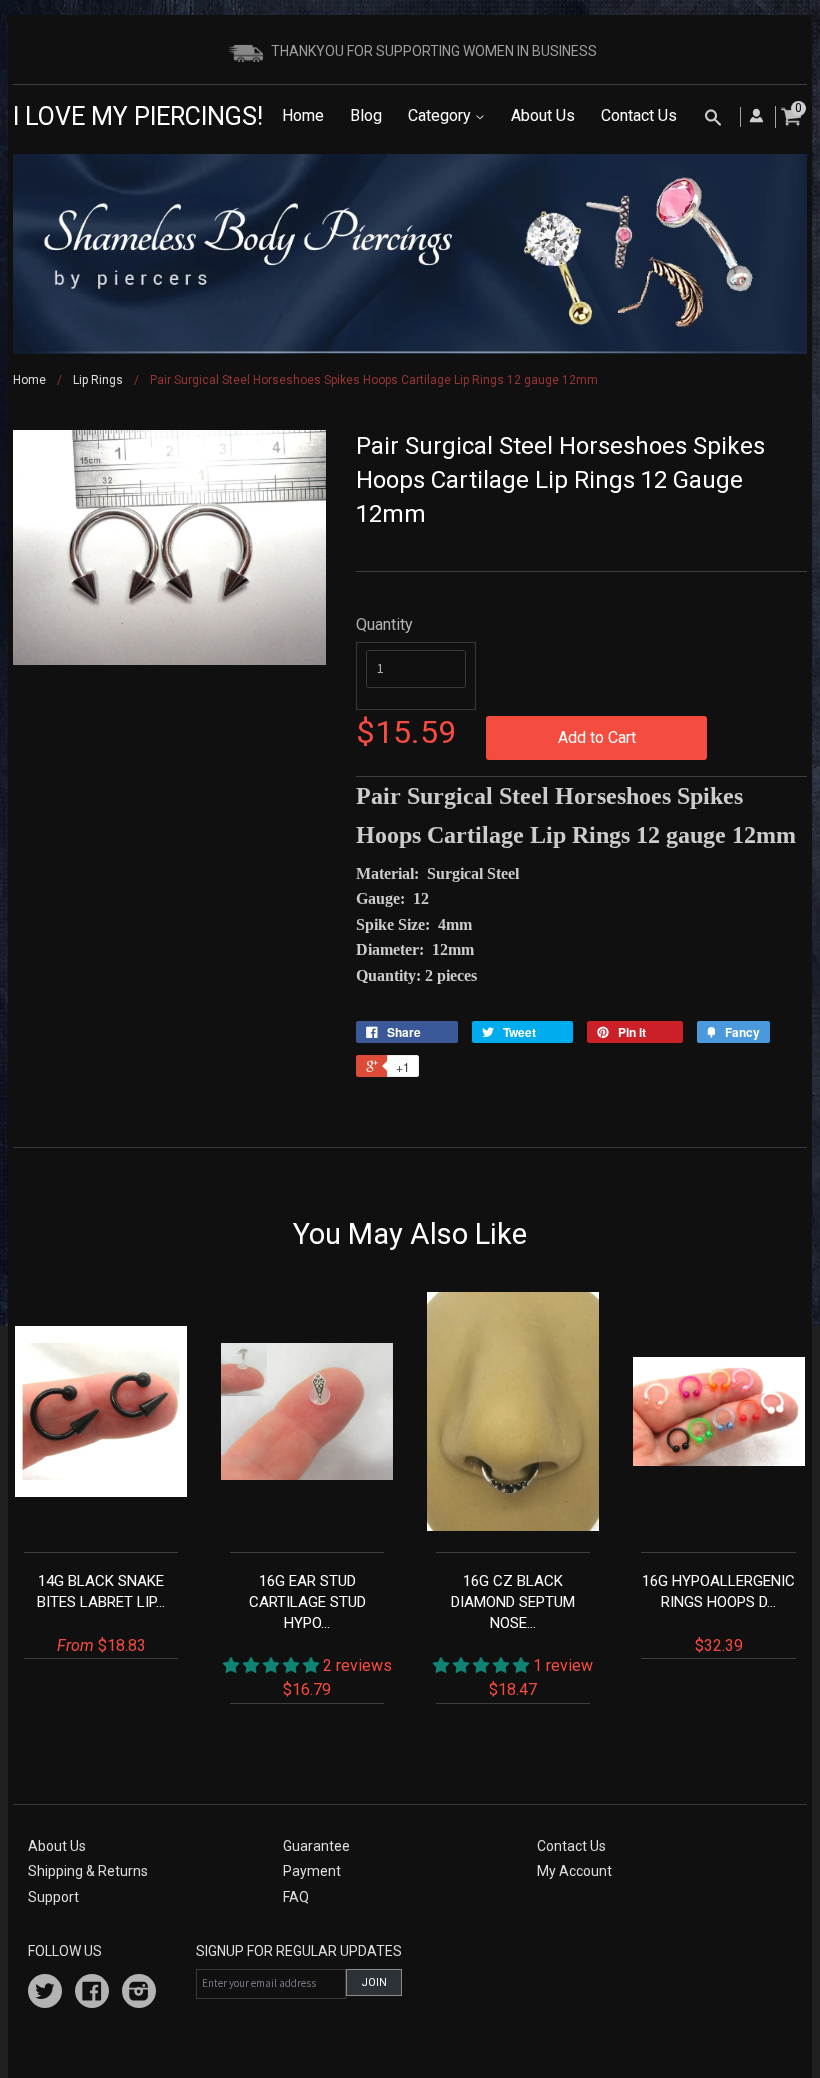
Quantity (384, 624)
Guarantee (316, 1846)
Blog (366, 115)
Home (303, 115)
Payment (312, 1871)
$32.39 (718, 1613)
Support (53, 1897)
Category (441, 115)
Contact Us (639, 115)
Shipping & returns (88, 1871)
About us (57, 1846)
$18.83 (101, 1613)
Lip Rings (98, 380)
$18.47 (522, 1635)
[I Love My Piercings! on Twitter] (45, 1994)
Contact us (571, 1846)
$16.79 (320, 1635)
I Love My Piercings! (138, 116)
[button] (273, 1665)
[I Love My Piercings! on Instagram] (139, 1994)
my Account (574, 1871)
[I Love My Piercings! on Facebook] (92, 1994)
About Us (543, 115)
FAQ (296, 1897)
